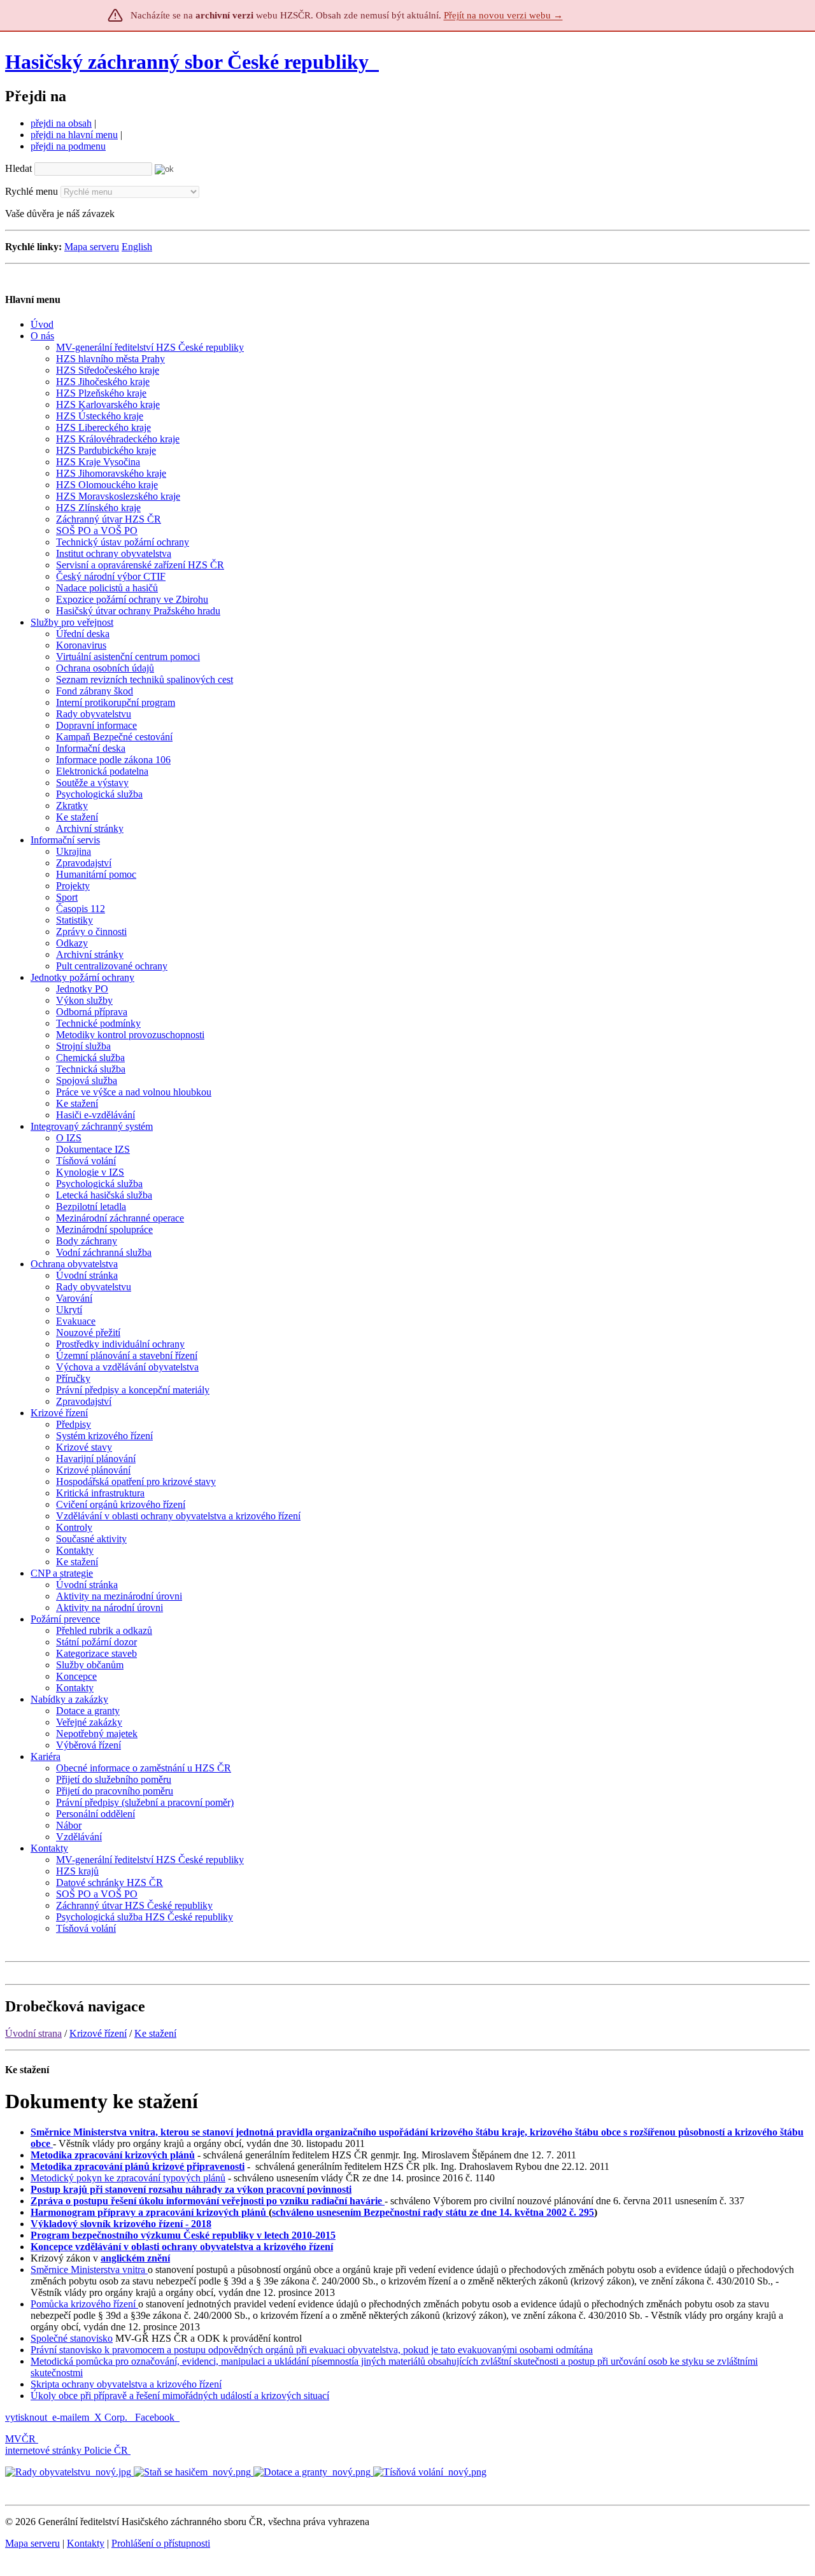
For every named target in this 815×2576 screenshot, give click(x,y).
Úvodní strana (33, 2033)
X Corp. (112, 2417)
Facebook (156, 2417)
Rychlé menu (32, 191)
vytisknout (26, 2417)
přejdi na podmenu (68, 146)
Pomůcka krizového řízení (84, 2304)
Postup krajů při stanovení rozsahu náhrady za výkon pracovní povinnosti (191, 2189)
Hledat (18, 168)
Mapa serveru (92, 247)
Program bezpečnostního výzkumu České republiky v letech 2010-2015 (183, 2235)
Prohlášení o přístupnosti (161, 2543)
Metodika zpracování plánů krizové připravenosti (138, 2166)
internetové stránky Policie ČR (67, 2450)
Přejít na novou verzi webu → (503, 15)
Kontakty (86, 2543)
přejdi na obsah (61, 123)
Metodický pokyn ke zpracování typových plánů (128, 2178)
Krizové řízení (98, 2033)
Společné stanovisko (72, 2338)
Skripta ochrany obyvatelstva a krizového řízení (126, 2384)
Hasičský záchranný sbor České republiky (187, 62)
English (137, 247)
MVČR (20, 2439)
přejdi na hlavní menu (74, 135)
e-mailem (71, 2417)
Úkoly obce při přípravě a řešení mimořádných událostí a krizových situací (180, 2396)
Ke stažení (155, 2033)
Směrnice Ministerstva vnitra (89, 2270)
